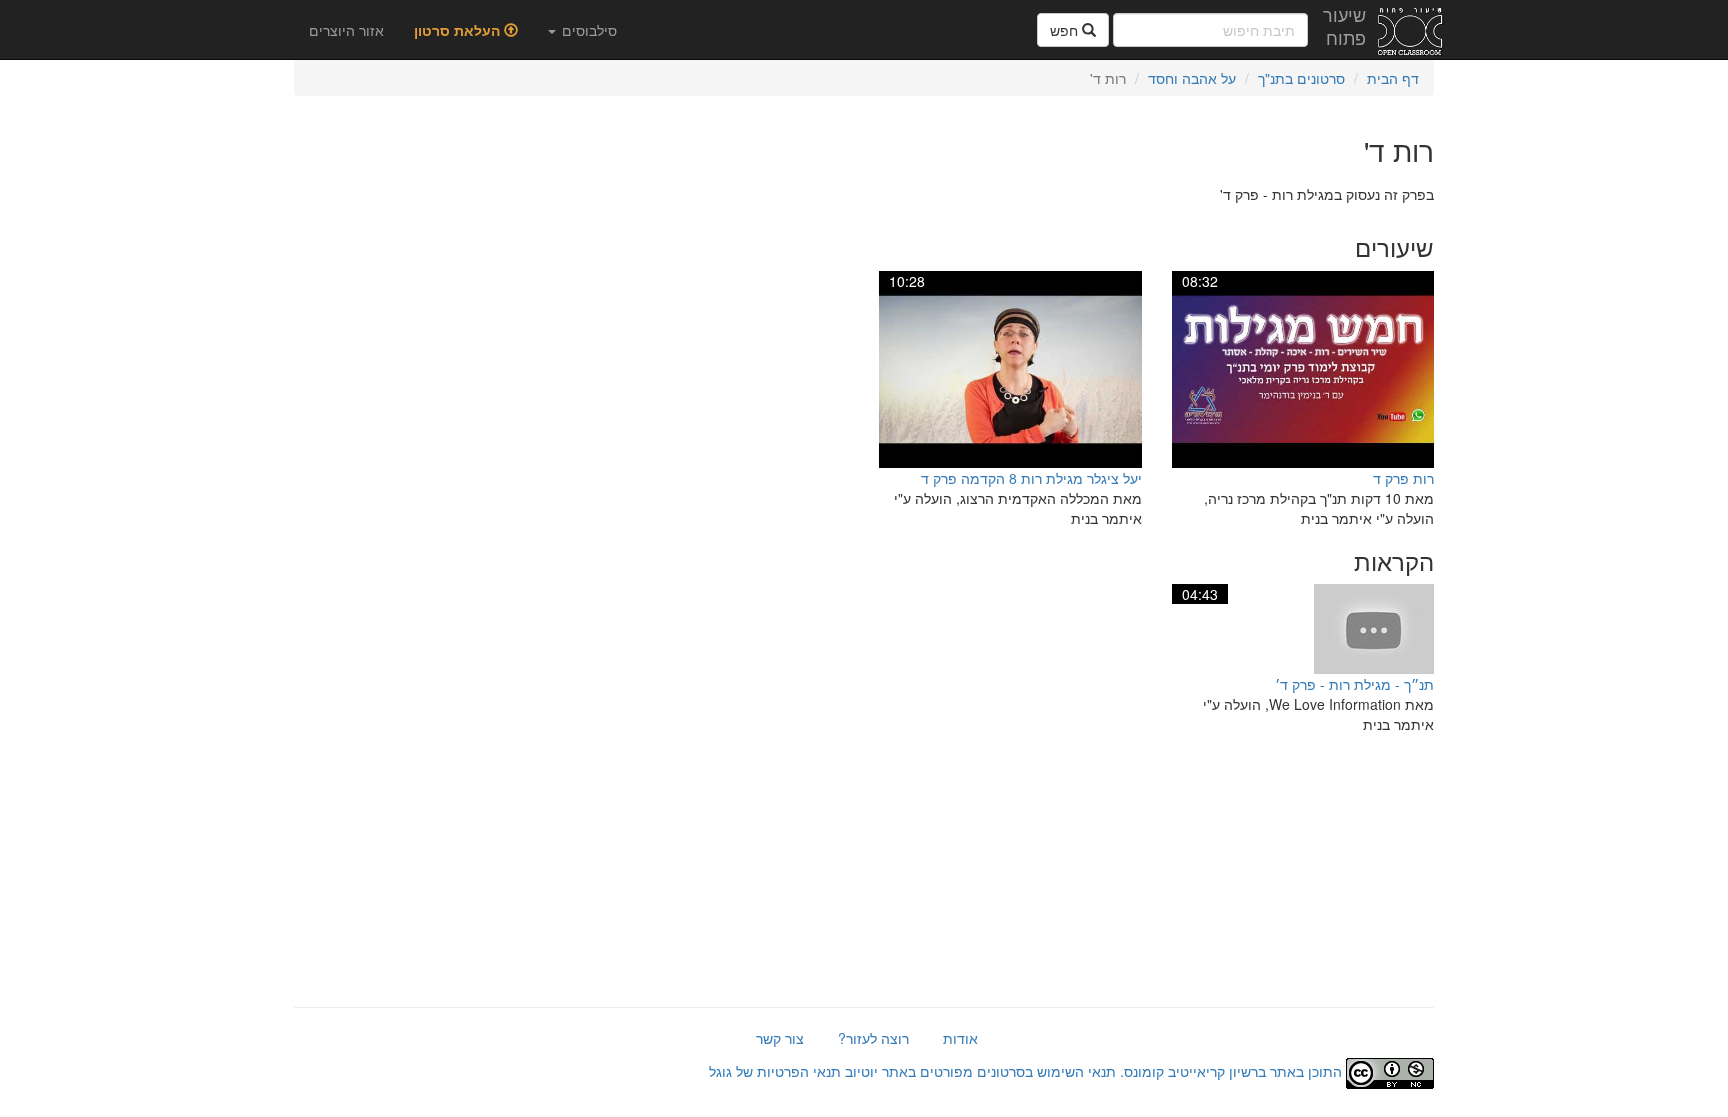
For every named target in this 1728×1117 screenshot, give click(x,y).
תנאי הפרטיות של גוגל (775, 1071)
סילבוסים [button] (587, 30)
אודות (960, 1038)
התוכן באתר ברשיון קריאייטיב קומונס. (1231, 1071)
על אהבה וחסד (1192, 78)
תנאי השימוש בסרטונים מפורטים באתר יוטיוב (978, 1071)
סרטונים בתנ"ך (1301, 78)
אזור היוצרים (346, 30)
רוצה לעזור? (873, 1038)
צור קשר (780, 1038)
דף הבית (1393, 78)
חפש (1066, 30)
